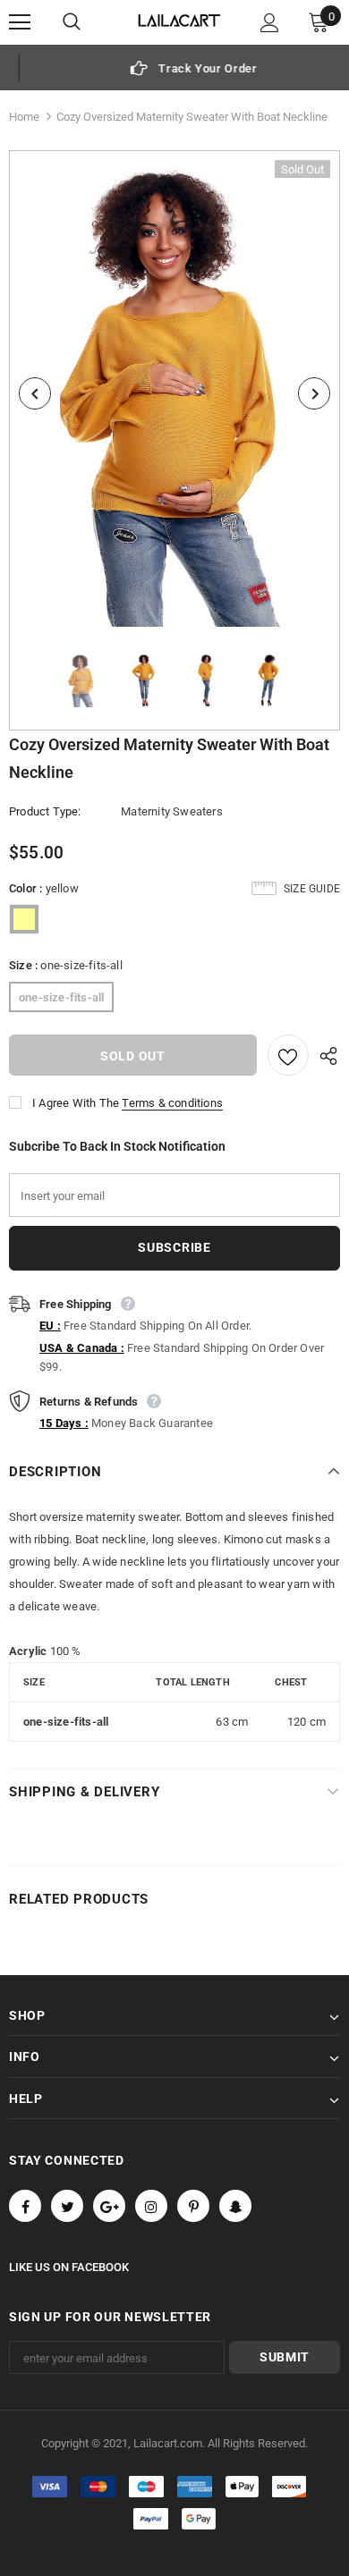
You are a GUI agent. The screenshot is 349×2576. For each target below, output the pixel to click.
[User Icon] (270, 23)
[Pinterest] (193, 2206)
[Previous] (35, 393)
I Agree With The (76, 1103)
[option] (174, 68)
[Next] (314, 393)
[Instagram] (151, 2206)
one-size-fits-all (61, 997)
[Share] (324, 1055)
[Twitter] (67, 2206)
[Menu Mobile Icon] (20, 22)
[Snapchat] (235, 2206)
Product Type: (45, 811)
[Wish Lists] (288, 1055)
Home (24, 117)
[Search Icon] (89, 22)
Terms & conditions (172, 1103)
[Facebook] (25, 2206)
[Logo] (179, 21)
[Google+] (109, 2206)
